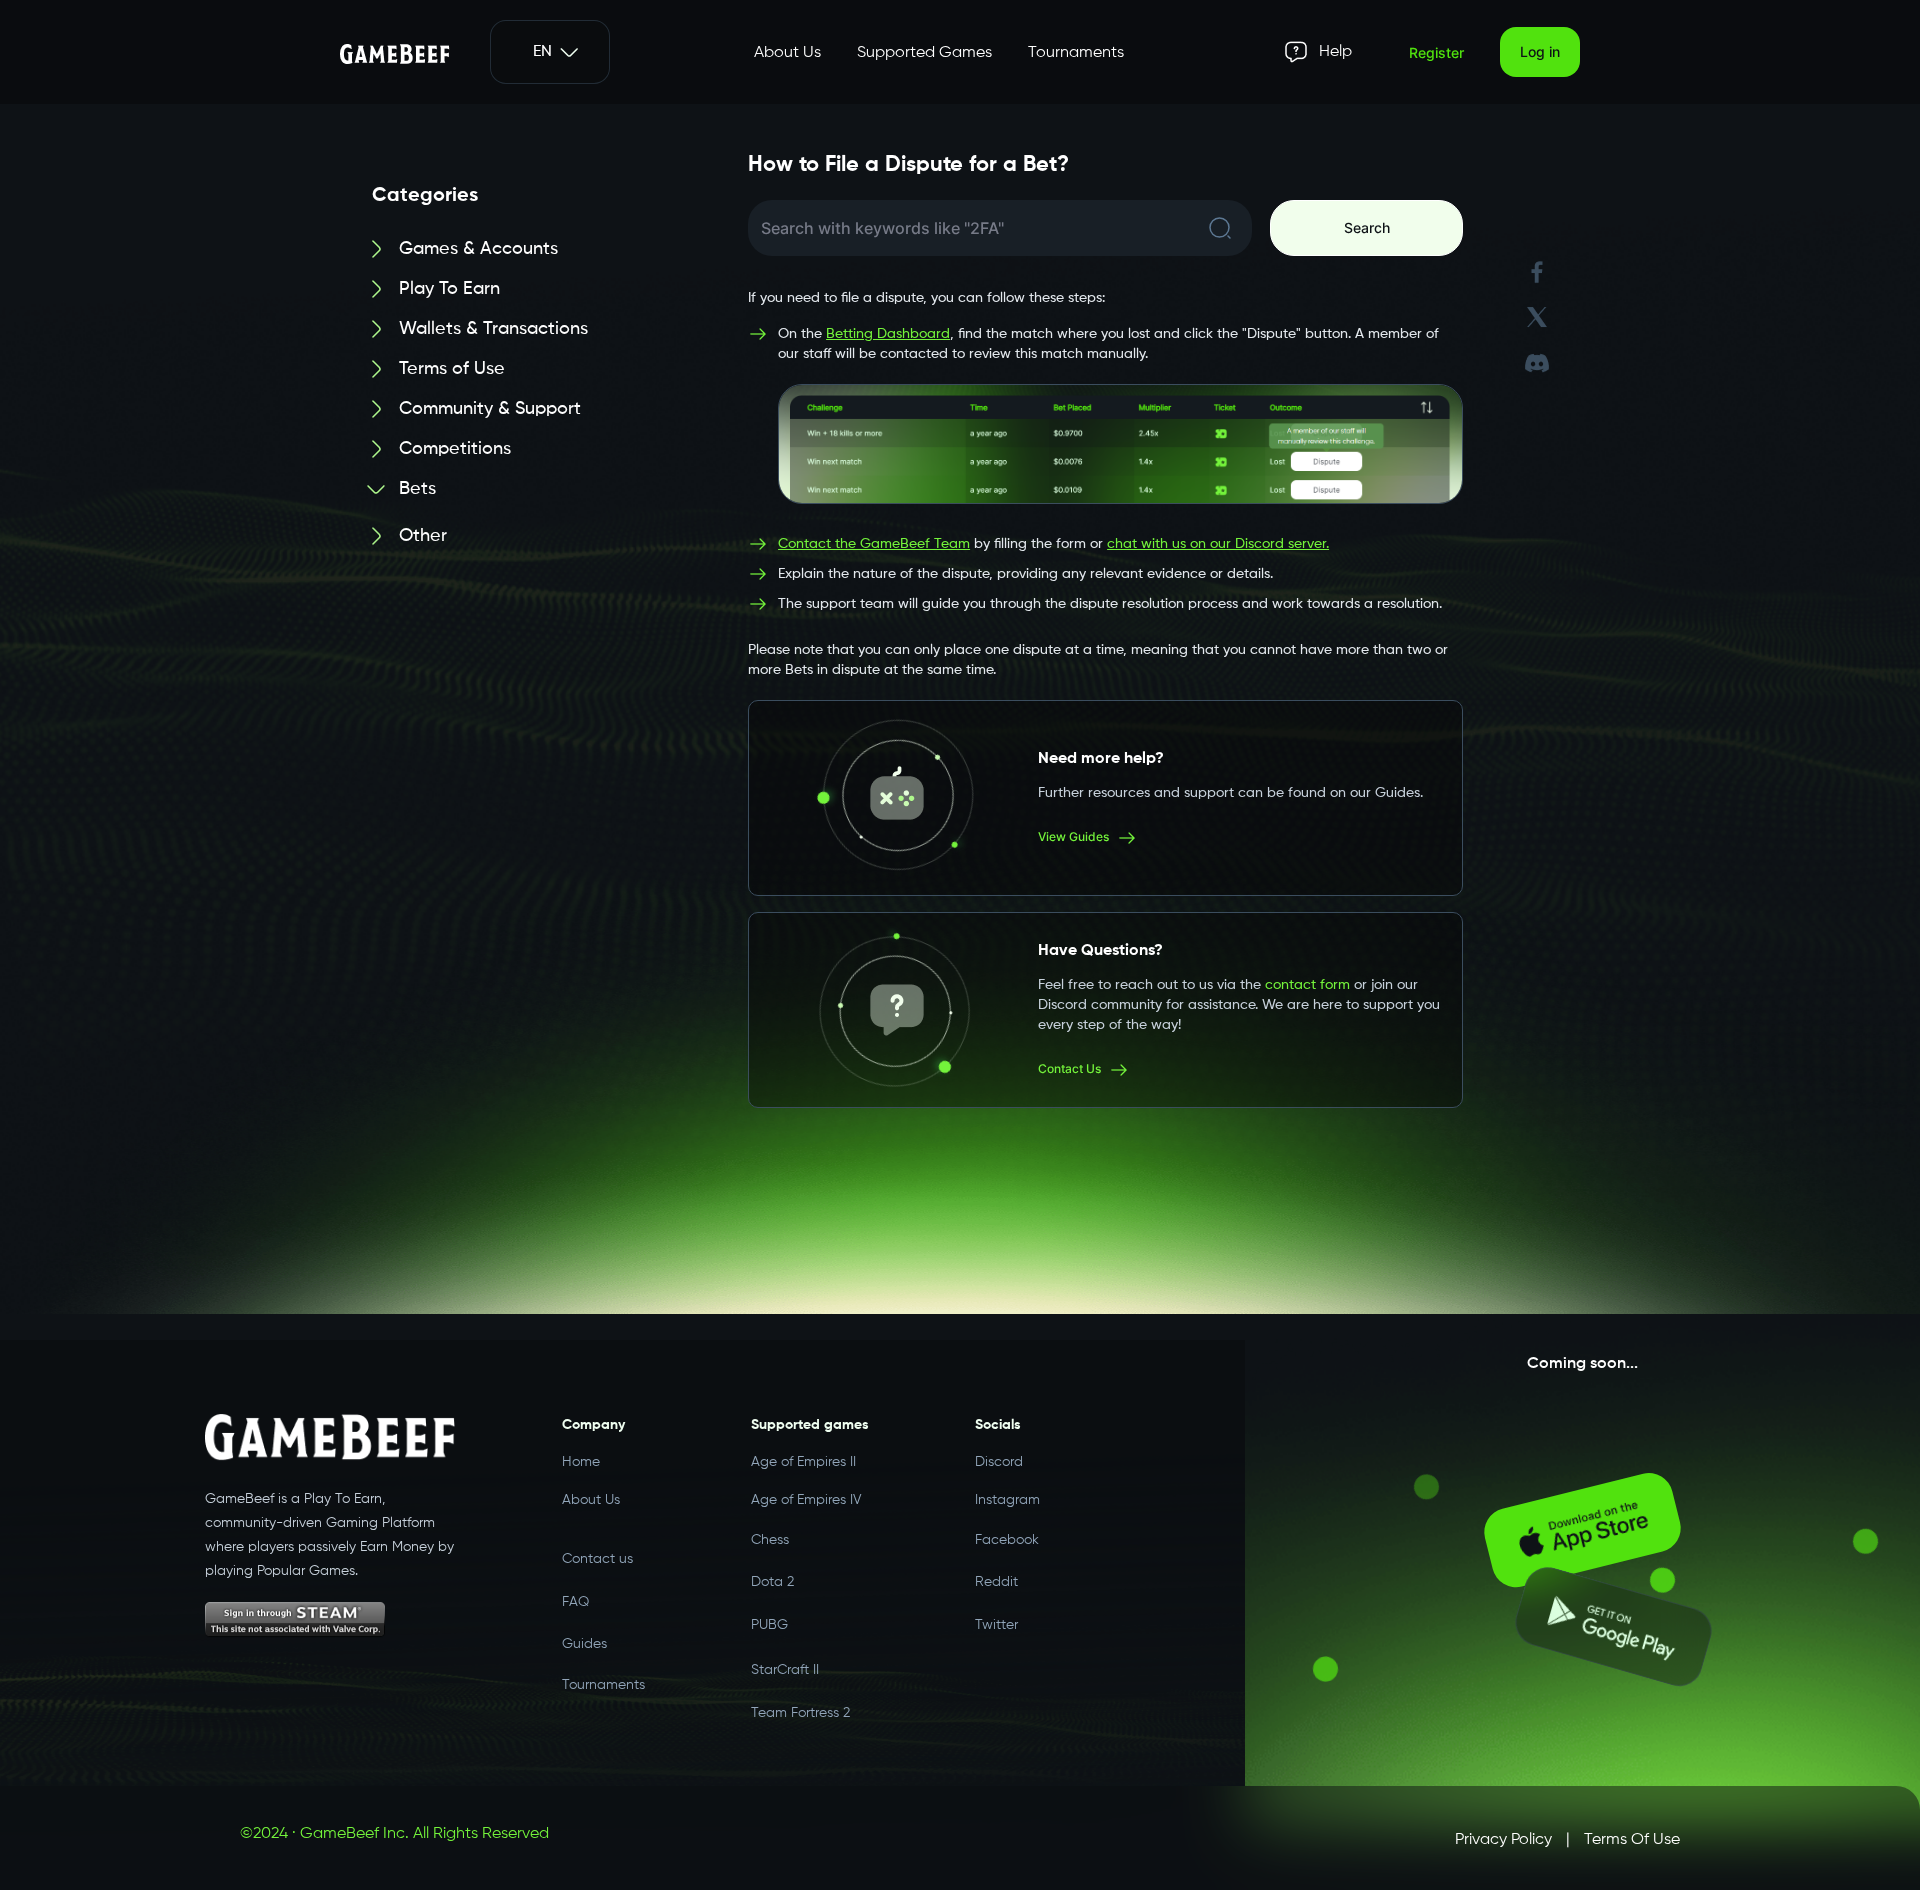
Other (423, 535)
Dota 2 (772, 1573)
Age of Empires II (803, 1462)
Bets (417, 489)
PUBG (769, 1610)
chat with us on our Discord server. (1218, 544)
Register (1436, 52)
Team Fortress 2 (800, 1689)
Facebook (1007, 1536)
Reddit (996, 1573)
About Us (787, 53)
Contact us (597, 1538)
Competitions (455, 449)
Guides (584, 1620)
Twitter (996, 1610)
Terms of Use (452, 369)
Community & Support (490, 409)
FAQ (575, 1578)
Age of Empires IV (806, 1499)
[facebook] (1537, 272)
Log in (1540, 51)
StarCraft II (785, 1649)
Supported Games (924, 53)
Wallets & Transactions (493, 329)
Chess (770, 1536)
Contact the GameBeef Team (874, 544)
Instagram (1007, 1499)
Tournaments (1076, 53)
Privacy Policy (1503, 1840)
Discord (999, 1462)
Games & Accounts (478, 249)
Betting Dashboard (888, 334)
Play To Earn (449, 289)
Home (581, 1462)
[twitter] (1537, 317)
